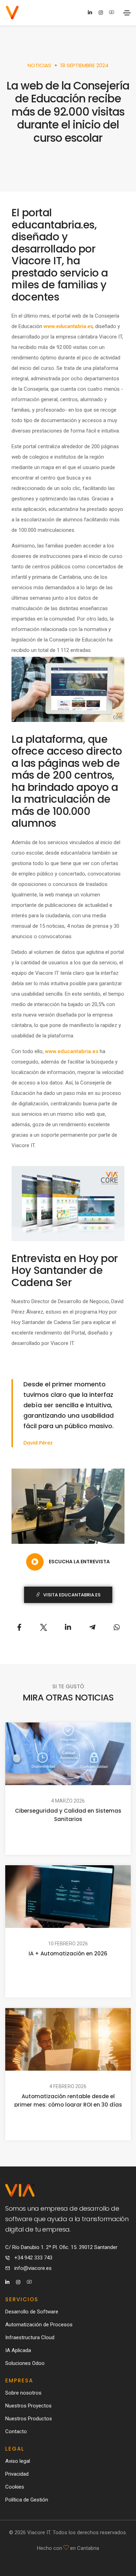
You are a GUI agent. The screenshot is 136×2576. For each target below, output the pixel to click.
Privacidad (17, 2474)
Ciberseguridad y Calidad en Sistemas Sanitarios (68, 1814)
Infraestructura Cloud (30, 2337)
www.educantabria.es (72, 1051)
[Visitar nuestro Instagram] (101, 13)
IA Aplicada (18, 2350)
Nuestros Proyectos (28, 2406)
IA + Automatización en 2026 (68, 1954)
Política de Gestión (27, 2500)
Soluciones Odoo (25, 2363)
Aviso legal (18, 2461)
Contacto (16, 2431)
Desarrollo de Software (32, 2312)
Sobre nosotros (23, 2393)
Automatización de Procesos (39, 2325)
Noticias (39, 65)
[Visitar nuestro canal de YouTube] (111, 12)
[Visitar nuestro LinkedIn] (90, 13)
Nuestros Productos (29, 2419)
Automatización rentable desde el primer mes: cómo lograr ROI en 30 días (68, 2100)
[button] (68, 1561)
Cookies (15, 2487)
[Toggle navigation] (127, 13)
